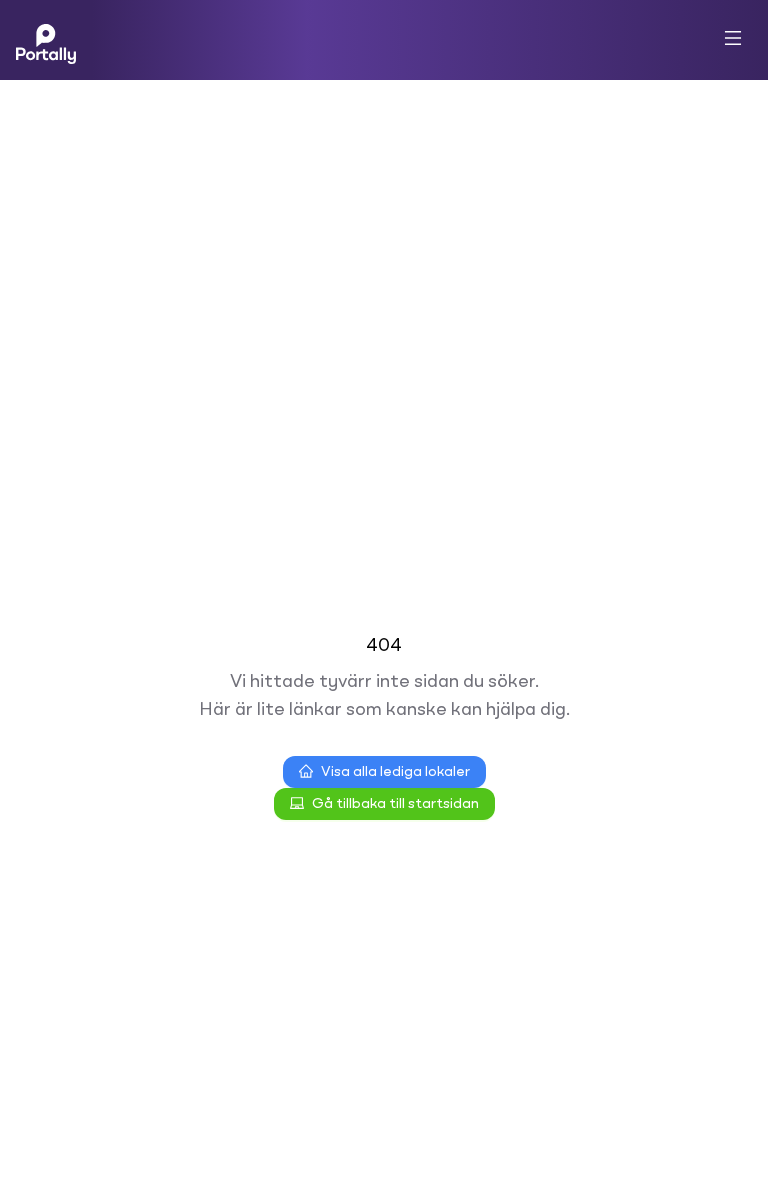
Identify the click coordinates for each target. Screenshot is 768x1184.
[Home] (46, 40)
